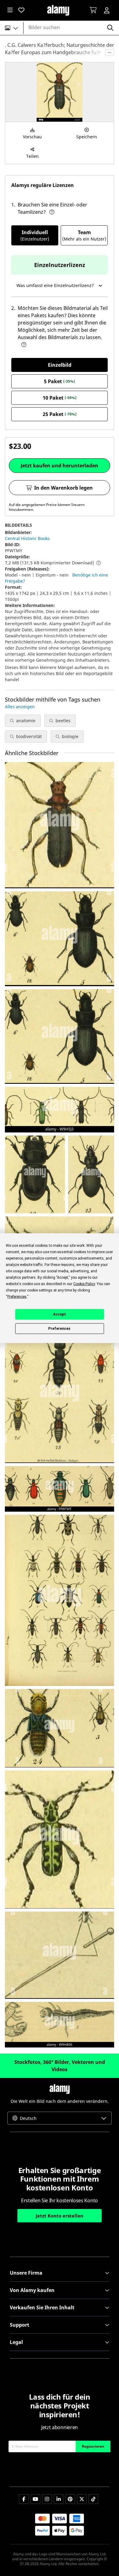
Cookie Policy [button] (84, 1284)
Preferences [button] (17, 1296)
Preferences (59, 1329)
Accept (60, 1314)
